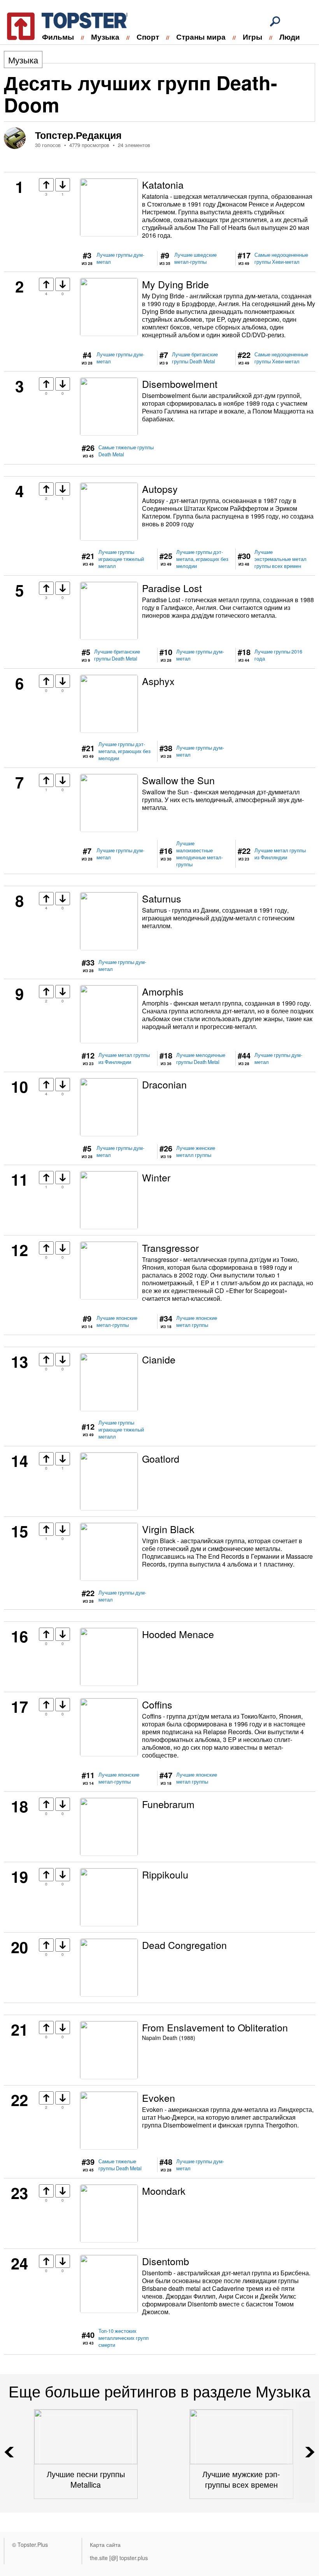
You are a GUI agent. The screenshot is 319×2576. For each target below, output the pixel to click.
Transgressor (170, 1248)
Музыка (105, 37)
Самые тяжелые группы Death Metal (126, 451)
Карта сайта (105, 2544)
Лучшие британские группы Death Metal (195, 358)
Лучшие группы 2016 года (278, 655)
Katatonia (163, 184)
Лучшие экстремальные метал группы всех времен (280, 559)
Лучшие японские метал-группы (117, 1321)
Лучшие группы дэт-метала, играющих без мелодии (202, 559)
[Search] (275, 21)
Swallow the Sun (178, 780)
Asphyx (158, 681)
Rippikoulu (165, 1874)
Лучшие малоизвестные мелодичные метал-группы (200, 854)
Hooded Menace (178, 1634)
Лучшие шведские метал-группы (195, 258)
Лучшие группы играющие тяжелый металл (121, 559)
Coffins (157, 1704)
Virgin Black (168, 1529)
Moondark (164, 2190)
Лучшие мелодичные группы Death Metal (201, 1058)
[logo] (62, 25)
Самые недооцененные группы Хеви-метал (281, 258)
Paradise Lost (172, 588)
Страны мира (201, 37)
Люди (290, 37)
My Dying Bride (175, 284)
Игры (252, 37)
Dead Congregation (184, 1945)
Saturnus (162, 898)
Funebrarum (168, 1804)
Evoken (159, 2098)
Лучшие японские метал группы (197, 1321)
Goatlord (161, 1458)
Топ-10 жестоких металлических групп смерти (124, 2338)
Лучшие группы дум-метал (120, 258)
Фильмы (58, 37)
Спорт (148, 37)
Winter (156, 1177)
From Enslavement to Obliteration (215, 2027)
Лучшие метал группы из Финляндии (280, 854)
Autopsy (160, 489)
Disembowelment (180, 384)
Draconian (164, 1084)
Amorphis (163, 991)
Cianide (159, 1359)
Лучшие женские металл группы (196, 1151)
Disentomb (166, 2261)
